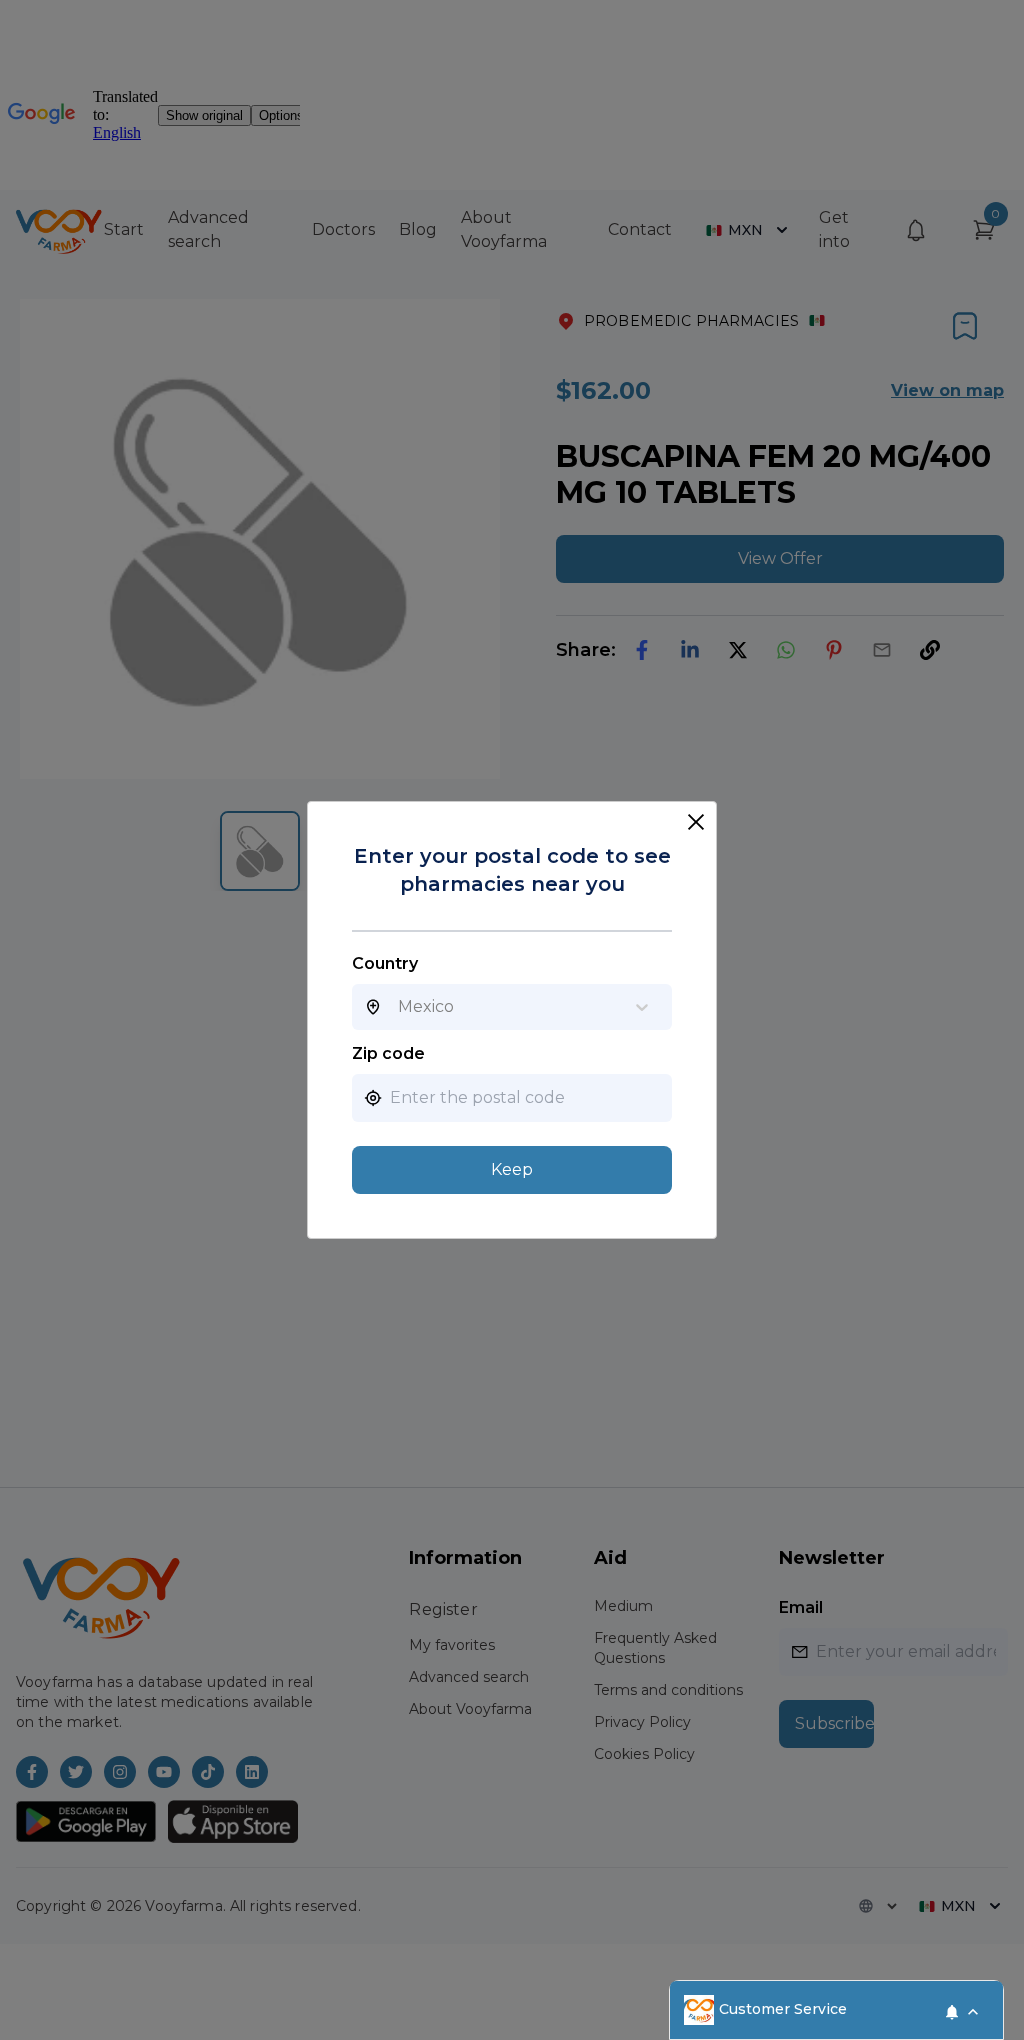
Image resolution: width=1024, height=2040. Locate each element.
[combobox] (398, 1007)
